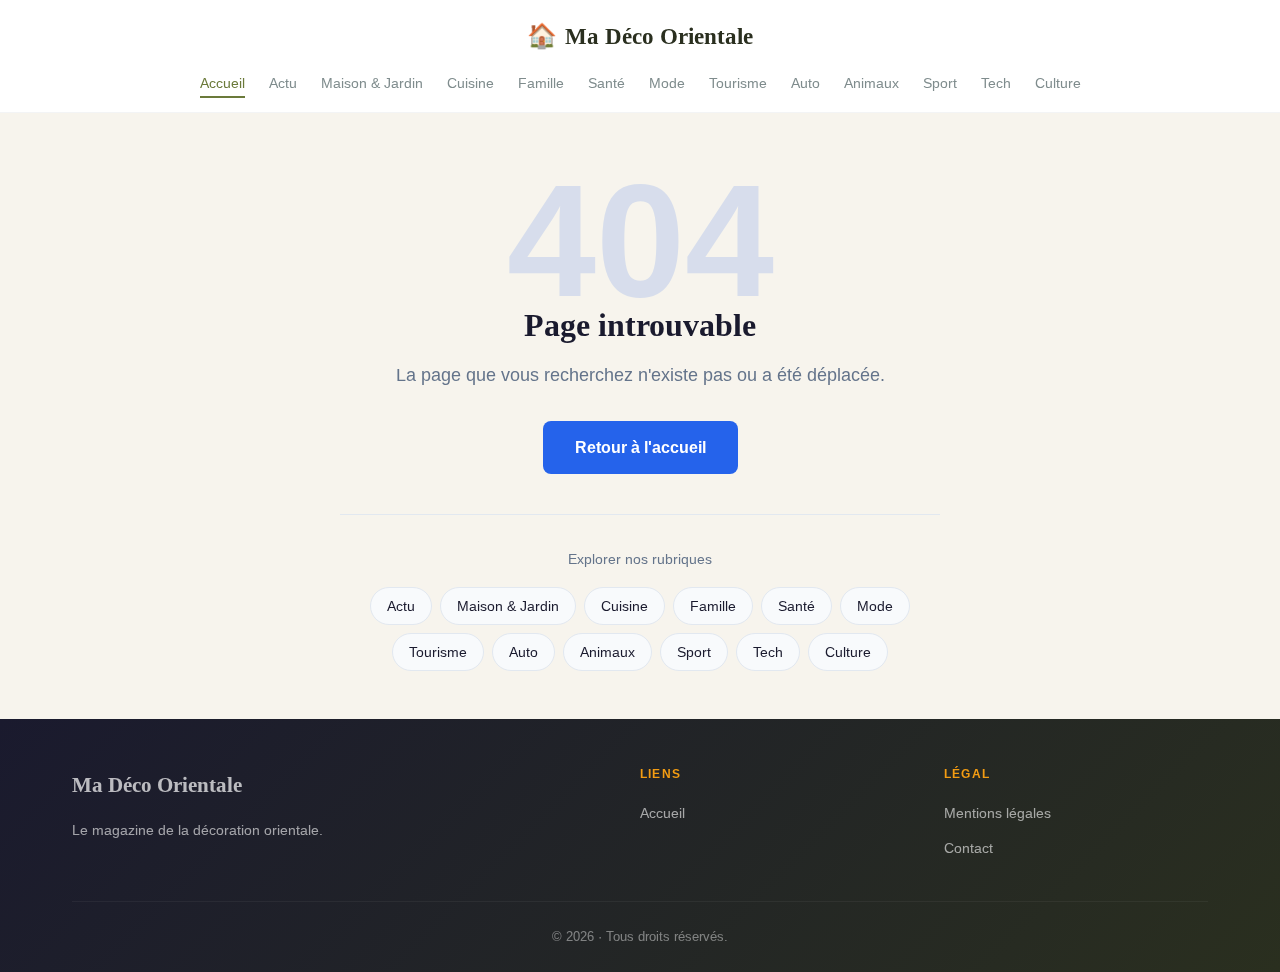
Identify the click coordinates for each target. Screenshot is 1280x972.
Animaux (871, 83)
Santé (606, 83)
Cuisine (470, 83)
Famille (541, 83)
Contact (968, 848)
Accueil (222, 83)
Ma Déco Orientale (640, 36)
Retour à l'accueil (640, 447)
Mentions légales (997, 813)
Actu (283, 83)
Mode (667, 83)
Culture (1058, 83)
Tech (996, 83)
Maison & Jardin (372, 83)
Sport (940, 83)
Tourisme (738, 83)
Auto (805, 83)
